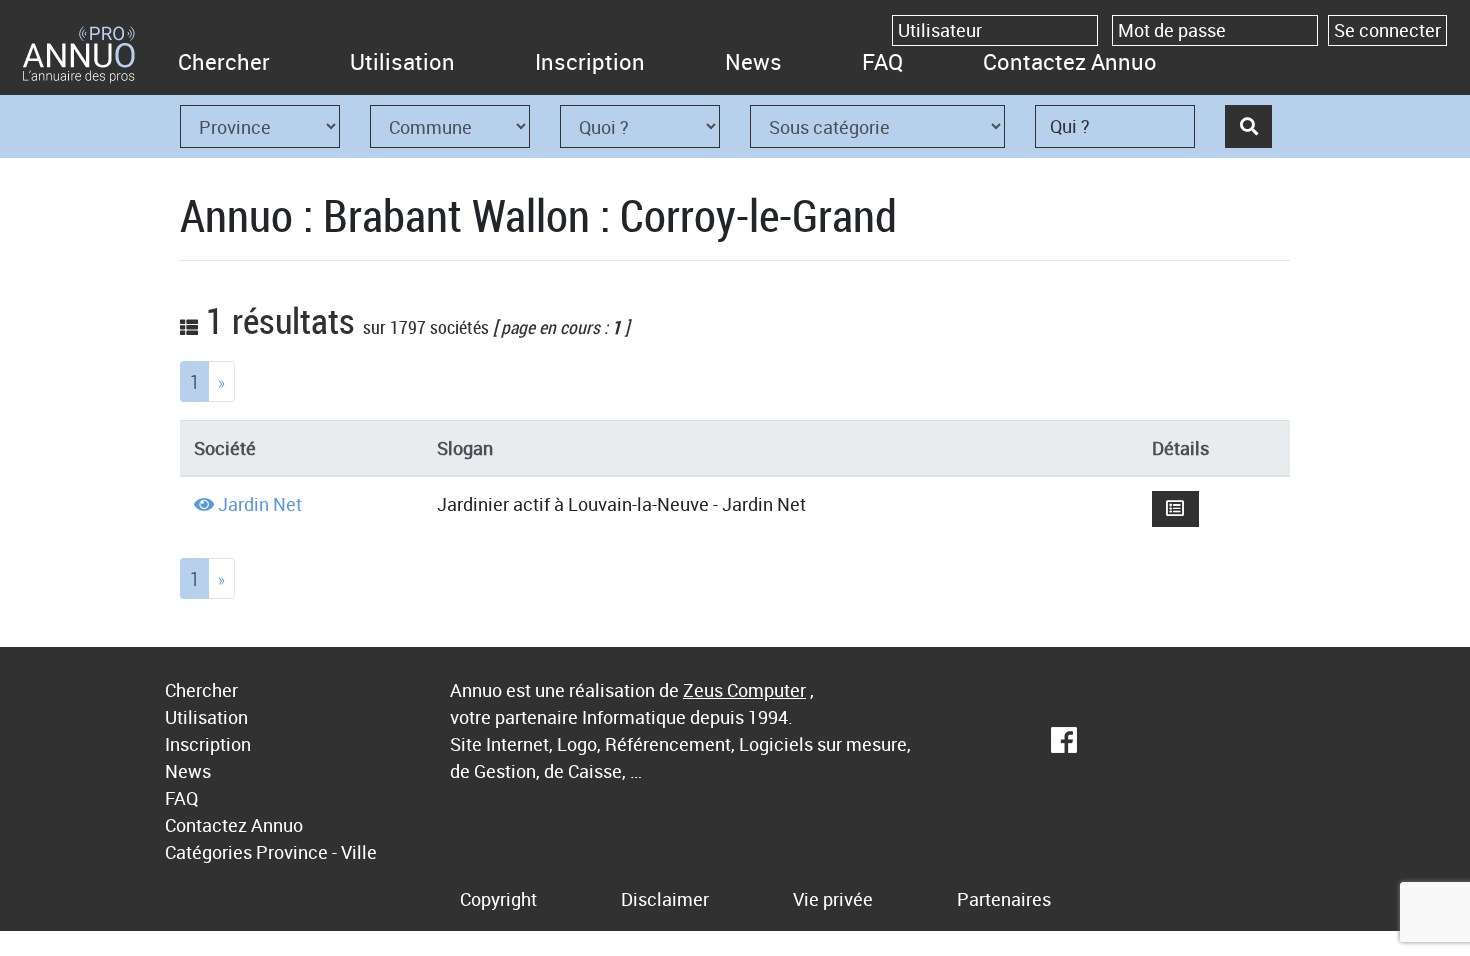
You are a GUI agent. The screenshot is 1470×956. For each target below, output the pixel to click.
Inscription (590, 61)
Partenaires (1004, 899)
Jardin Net (260, 504)
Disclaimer (665, 899)
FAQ (882, 61)
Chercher (224, 61)
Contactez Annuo (1070, 61)
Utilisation (402, 61)
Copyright (498, 899)
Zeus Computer (744, 690)
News (753, 61)
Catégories (208, 852)
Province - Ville (316, 852)
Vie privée (833, 899)
